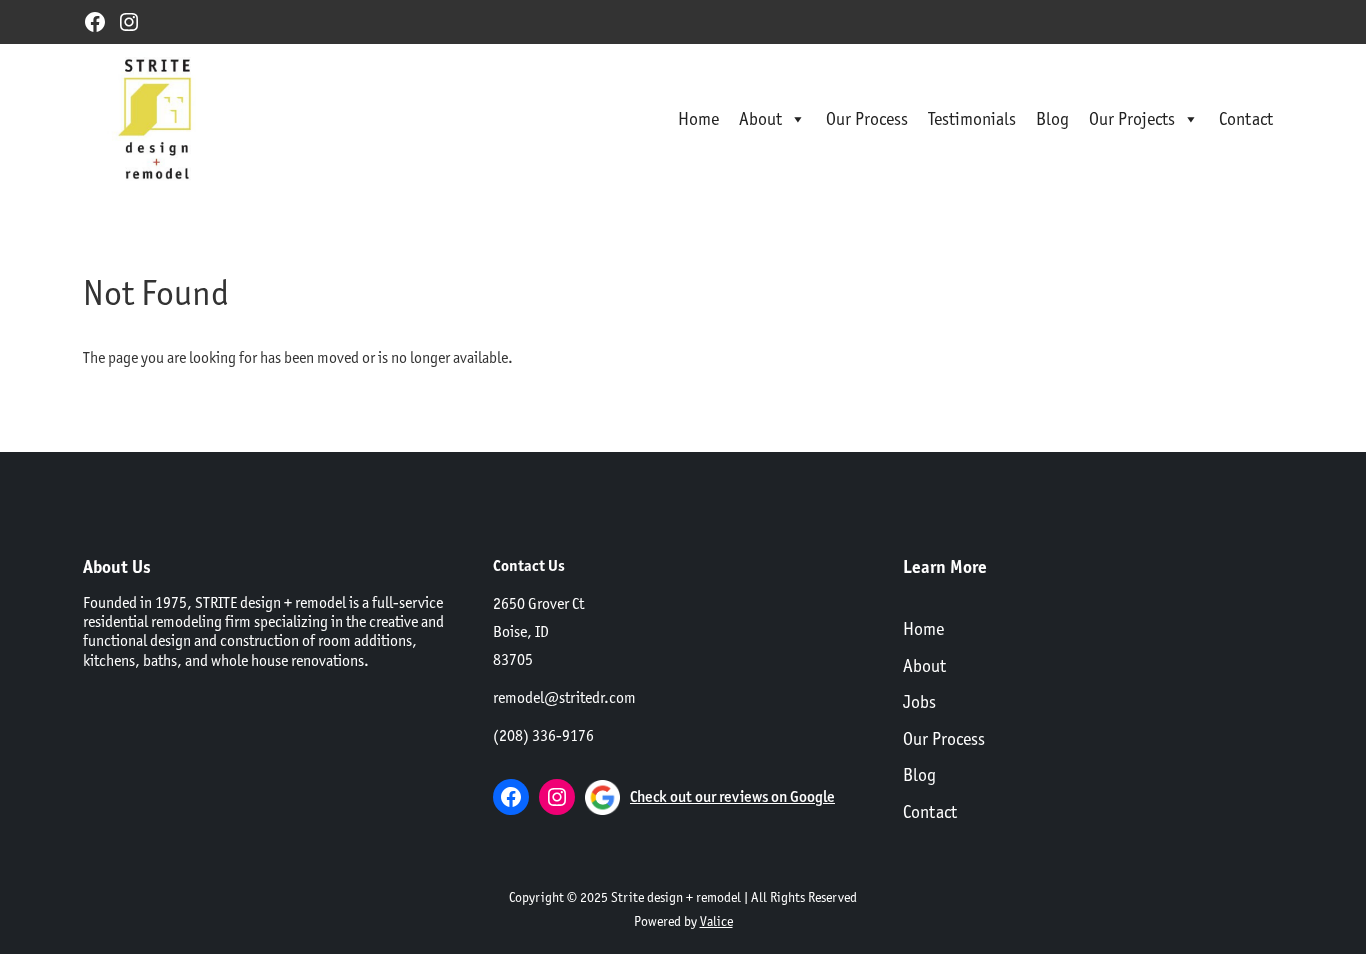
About (760, 118)
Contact (1246, 118)
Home (698, 118)
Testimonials (972, 118)
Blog (1052, 118)
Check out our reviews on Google (732, 796)
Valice (716, 921)
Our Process (867, 118)
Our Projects (1132, 118)
